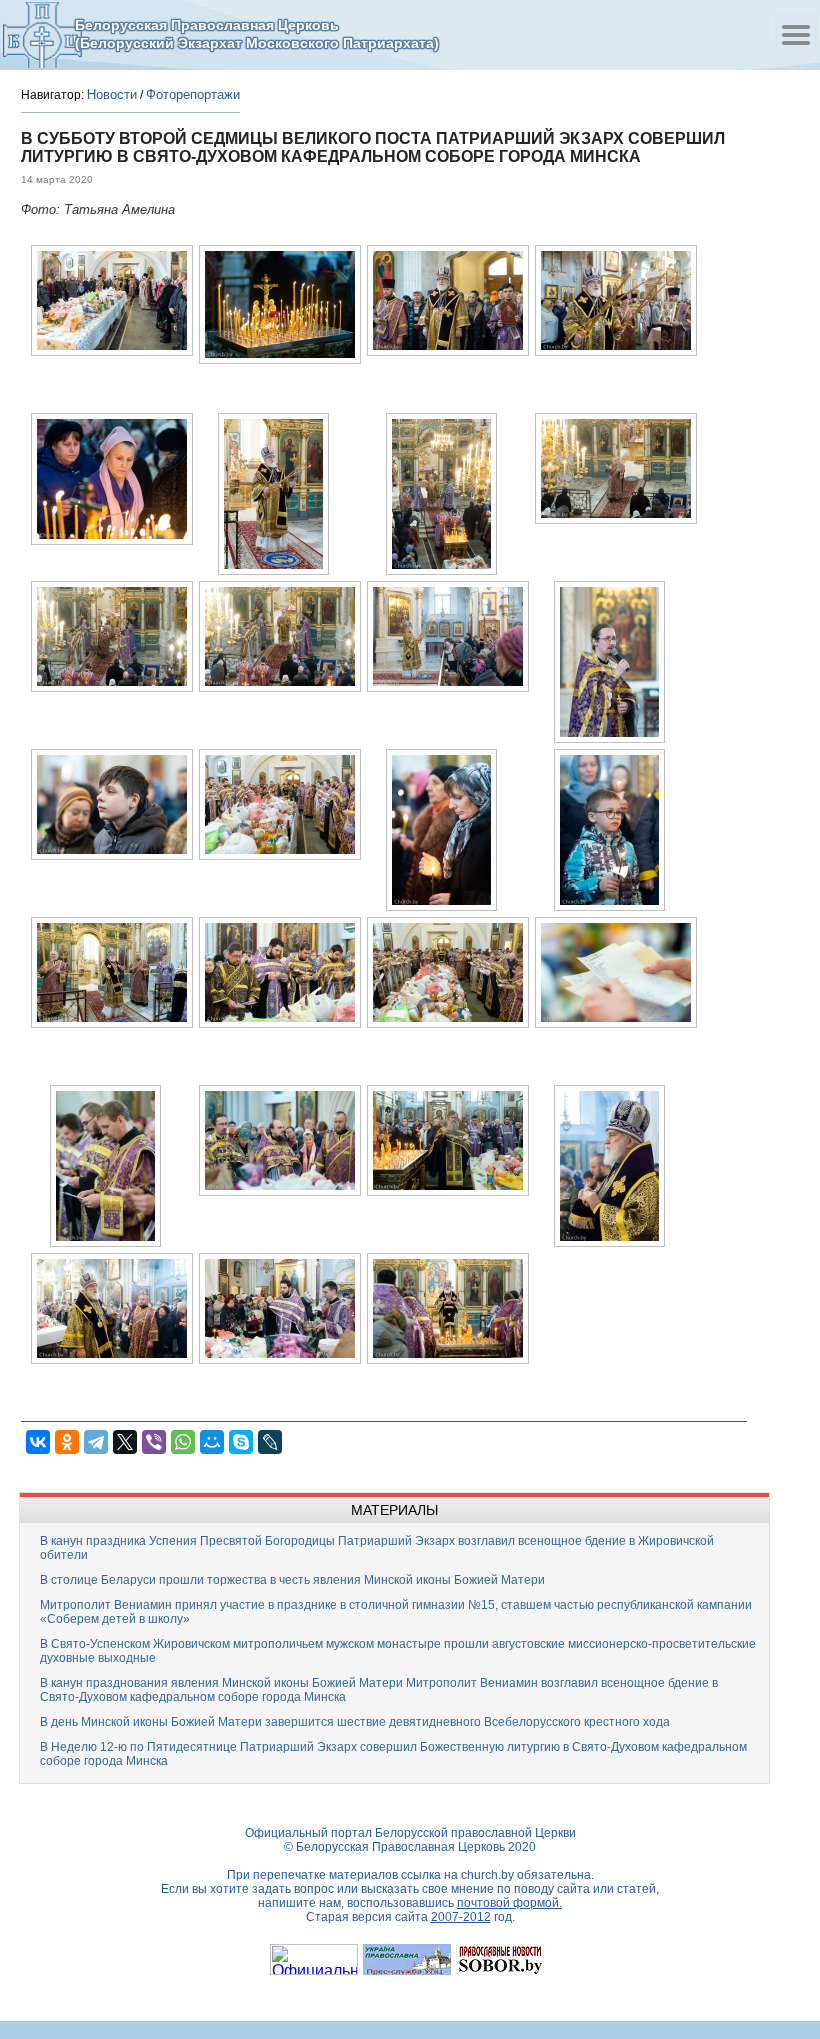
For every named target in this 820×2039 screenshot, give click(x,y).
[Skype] (241, 1442)
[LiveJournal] (270, 1442)
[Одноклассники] (67, 1442)
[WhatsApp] (183, 1442)
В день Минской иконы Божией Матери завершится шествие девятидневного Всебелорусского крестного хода (355, 1722)
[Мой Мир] (212, 1442)
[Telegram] (96, 1442)
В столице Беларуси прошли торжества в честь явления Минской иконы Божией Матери (292, 1580)
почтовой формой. (509, 1903)
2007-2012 (461, 1917)
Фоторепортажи (193, 94)
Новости (112, 94)
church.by (487, 1875)
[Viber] (154, 1442)
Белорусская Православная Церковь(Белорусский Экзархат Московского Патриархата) (257, 34)
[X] (125, 1442)
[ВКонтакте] (38, 1442)
